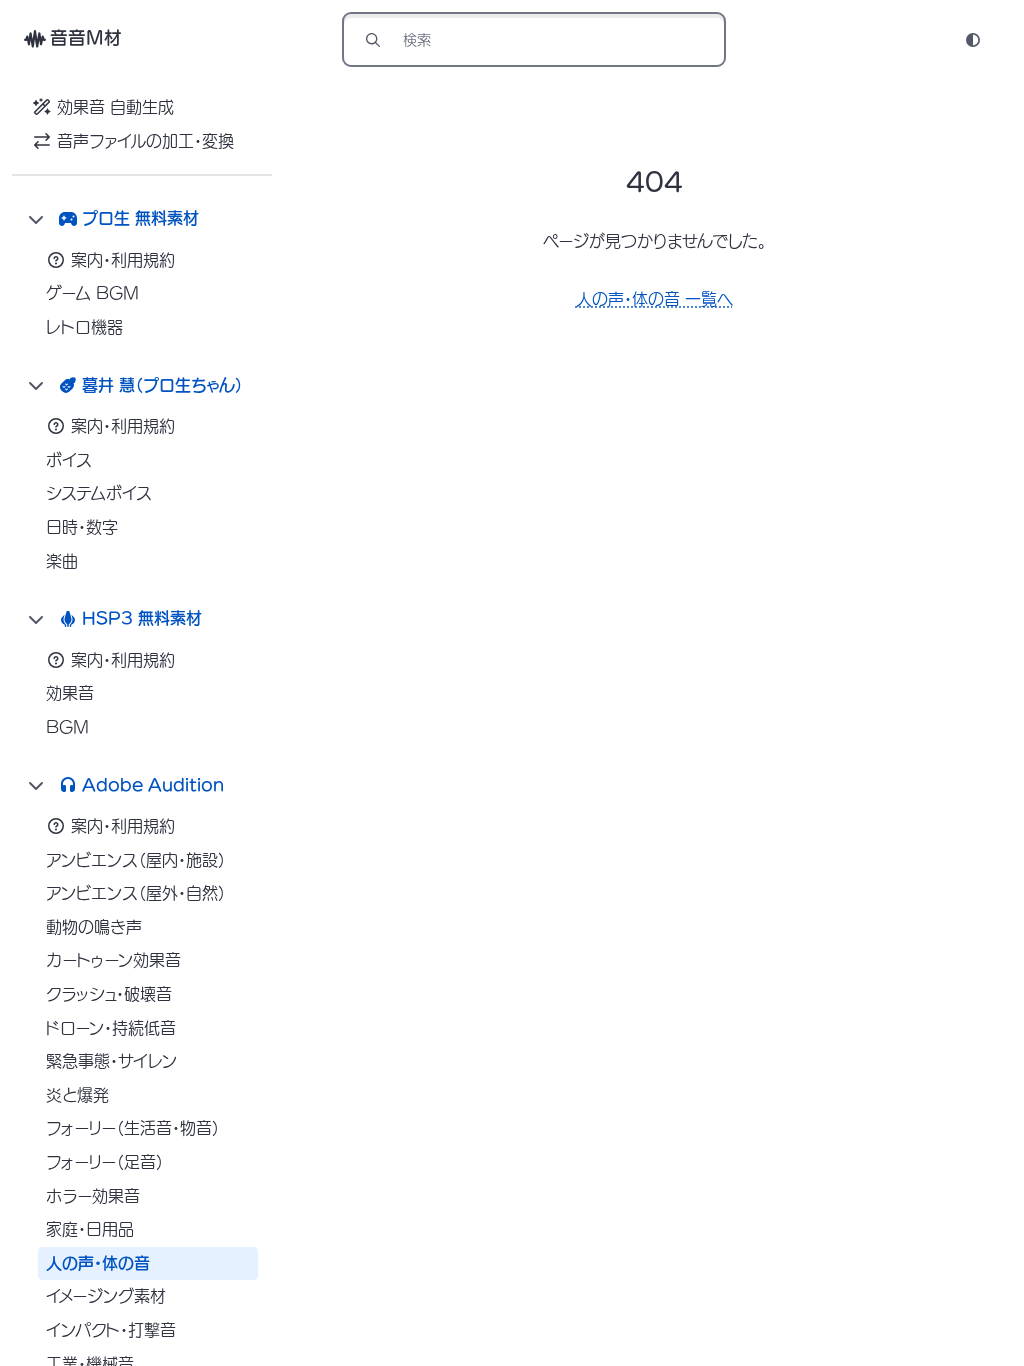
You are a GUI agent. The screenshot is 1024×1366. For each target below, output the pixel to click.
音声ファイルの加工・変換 (145, 141)
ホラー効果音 (93, 1196)
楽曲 (62, 561)
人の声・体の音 (98, 1263)
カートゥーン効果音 (113, 960)
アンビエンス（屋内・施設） (136, 860)
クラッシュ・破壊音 (109, 994)
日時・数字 (82, 527)
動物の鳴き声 (94, 927)
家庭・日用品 (90, 1229)
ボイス (69, 460)
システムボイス (99, 493)
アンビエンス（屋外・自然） (136, 893)
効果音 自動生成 (115, 107)
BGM (67, 727)
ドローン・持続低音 (111, 1028)
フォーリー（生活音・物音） (133, 1128)
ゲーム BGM (92, 293)
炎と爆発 (77, 1095)
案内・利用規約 (123, 260)
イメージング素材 (106, 1296)
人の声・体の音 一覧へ (654, 299)
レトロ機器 (84, 327)
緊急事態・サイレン (111, 1061)
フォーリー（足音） (105, 1162)
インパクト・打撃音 (111, 1330)
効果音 (70, 693)
